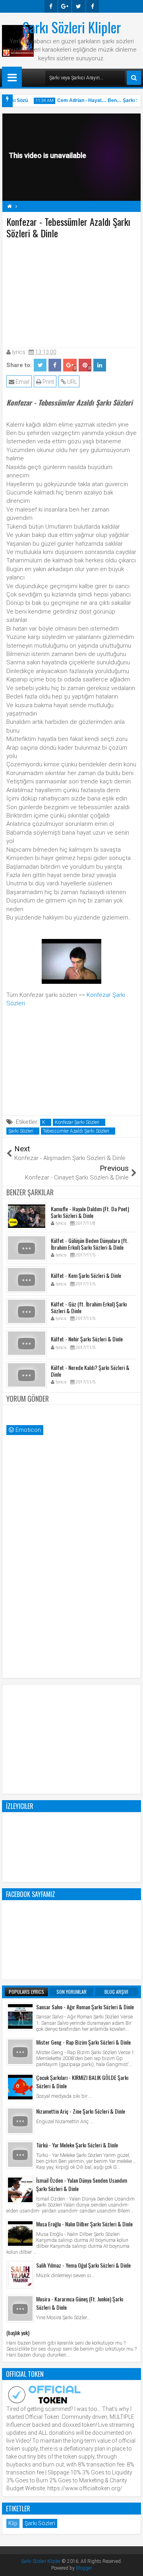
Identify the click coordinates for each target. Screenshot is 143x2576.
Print (48, 382)
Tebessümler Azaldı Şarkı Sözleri (76, 1131)
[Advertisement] (71, 292)
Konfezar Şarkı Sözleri (77, 1122)
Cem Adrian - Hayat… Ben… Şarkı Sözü (97, 100)
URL (71, 382)
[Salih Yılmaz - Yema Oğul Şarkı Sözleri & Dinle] (20, 2275)
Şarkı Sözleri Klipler (72, 27)
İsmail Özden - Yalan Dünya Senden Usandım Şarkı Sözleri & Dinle (82, 2184)
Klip (13, 2523)
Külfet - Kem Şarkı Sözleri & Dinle (86, 1275)
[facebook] (51, 6)
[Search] (134, 78)
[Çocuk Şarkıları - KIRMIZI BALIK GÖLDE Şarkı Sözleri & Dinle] (20, 2087)
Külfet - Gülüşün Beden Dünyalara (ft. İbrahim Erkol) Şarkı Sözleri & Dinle (90, 1244)
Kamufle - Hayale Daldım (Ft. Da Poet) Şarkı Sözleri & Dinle (90, 1212)
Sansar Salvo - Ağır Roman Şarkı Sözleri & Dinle (85, 2007)
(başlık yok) (18, 2333)
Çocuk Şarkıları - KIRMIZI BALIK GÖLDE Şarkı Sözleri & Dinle (82, 2082)
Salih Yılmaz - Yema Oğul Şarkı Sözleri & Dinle (83, 2265)
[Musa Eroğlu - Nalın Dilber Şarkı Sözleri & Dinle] (20, 2234)
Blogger (84, 2568)
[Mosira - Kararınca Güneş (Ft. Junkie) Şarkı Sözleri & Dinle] (20, 2309)
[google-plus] (65, 6)
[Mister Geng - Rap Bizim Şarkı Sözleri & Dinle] (20, 2052)
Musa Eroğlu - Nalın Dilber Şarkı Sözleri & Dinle (84, 2224)
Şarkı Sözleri (21, 1131)
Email (22, 382)
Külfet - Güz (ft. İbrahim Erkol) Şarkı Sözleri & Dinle (89, 1307)
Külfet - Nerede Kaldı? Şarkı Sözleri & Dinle (90, 1371)
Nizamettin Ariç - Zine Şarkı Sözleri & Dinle (81, 2111)
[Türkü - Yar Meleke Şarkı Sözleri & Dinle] (20, 2155)
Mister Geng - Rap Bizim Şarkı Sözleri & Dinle (83, 2042)
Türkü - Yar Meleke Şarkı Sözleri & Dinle (77, 2145)
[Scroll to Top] (131, 2564)
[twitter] (79, 6)
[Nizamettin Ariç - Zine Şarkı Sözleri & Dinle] (20, 2121)
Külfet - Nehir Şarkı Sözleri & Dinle (87, 1339)
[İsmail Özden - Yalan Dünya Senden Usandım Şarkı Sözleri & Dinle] (20, 2190)
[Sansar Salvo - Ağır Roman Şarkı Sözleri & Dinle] (20, 2016)
